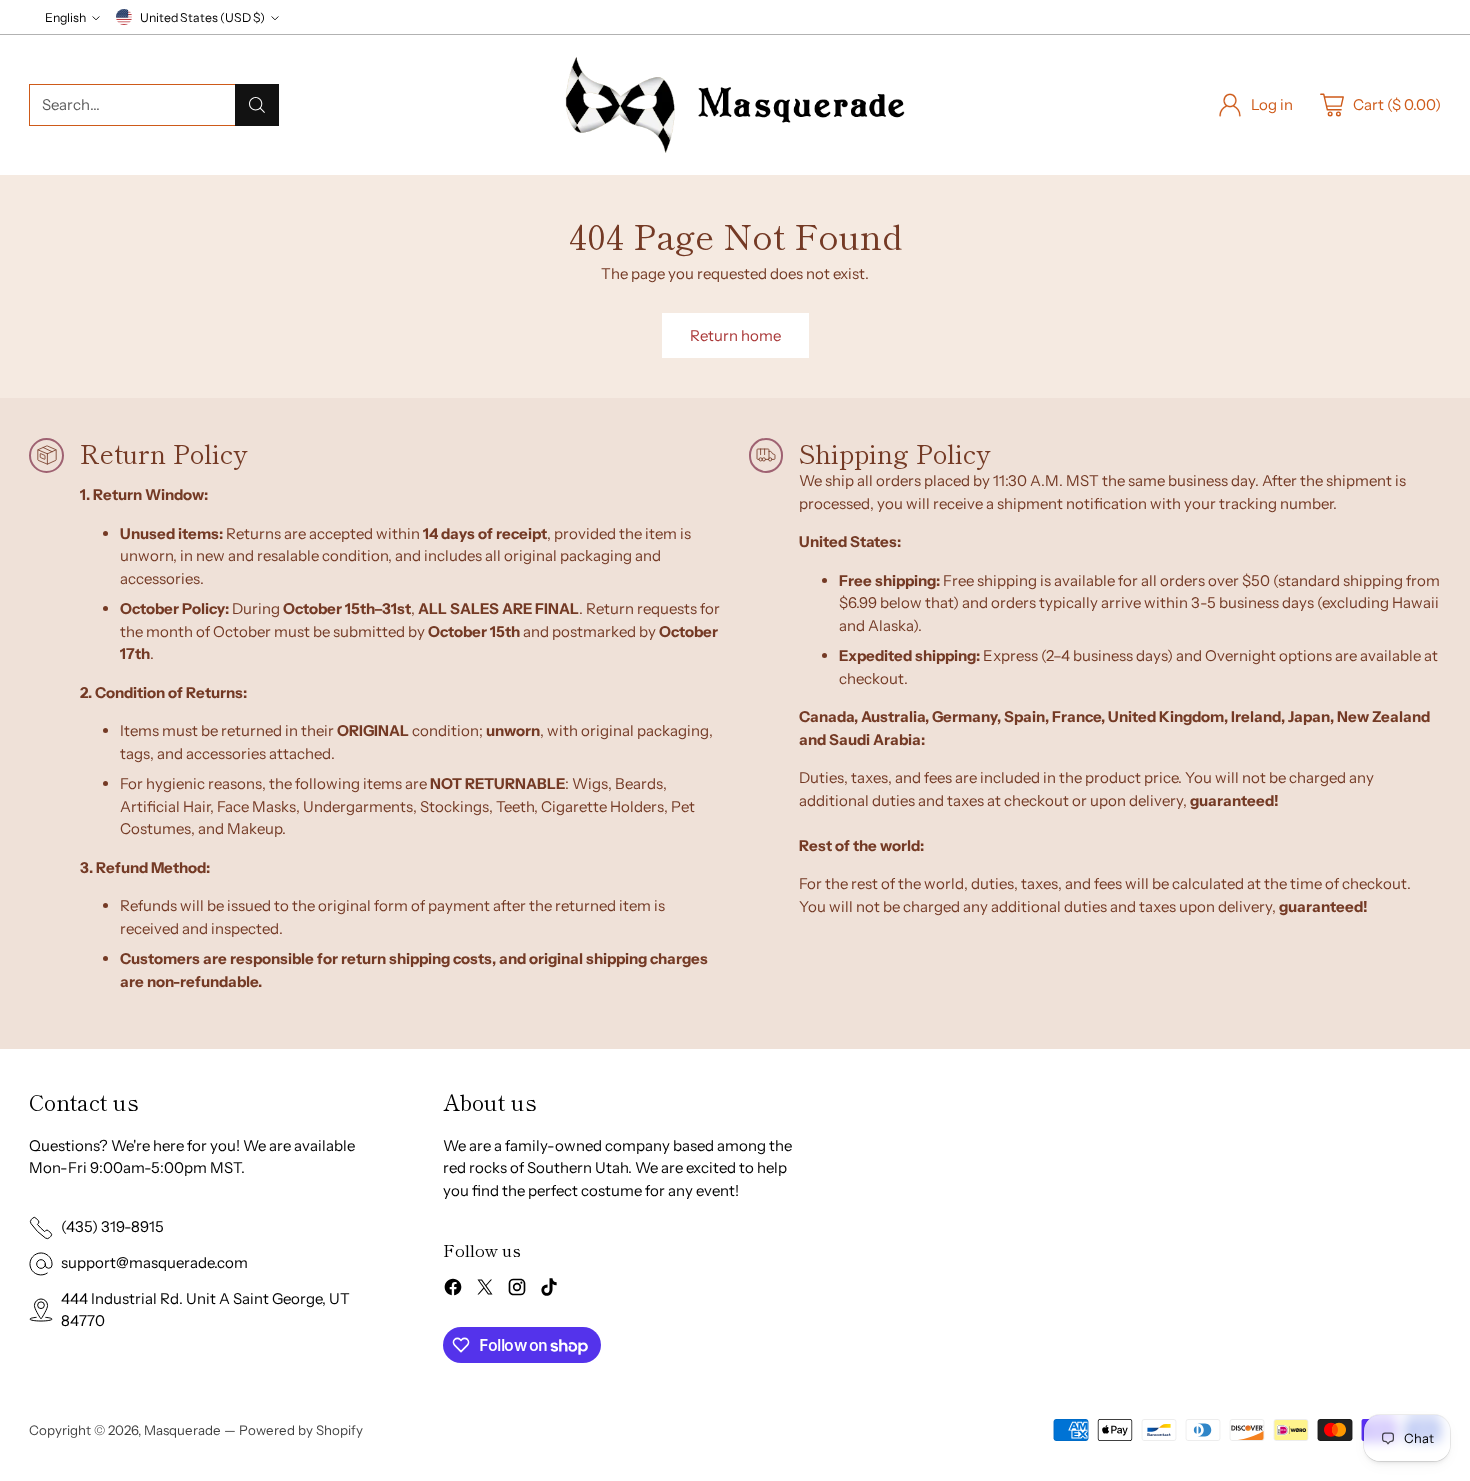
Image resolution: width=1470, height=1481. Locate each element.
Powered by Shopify (301, 1430)
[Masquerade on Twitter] (485, 1290)
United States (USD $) (202, 17)
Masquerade (182, 1430)
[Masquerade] (735, 105)
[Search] (257, 105)
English (65, 17)
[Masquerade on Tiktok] (549, 1290)
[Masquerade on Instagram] (517, 1290)
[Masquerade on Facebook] (453, 1290)
